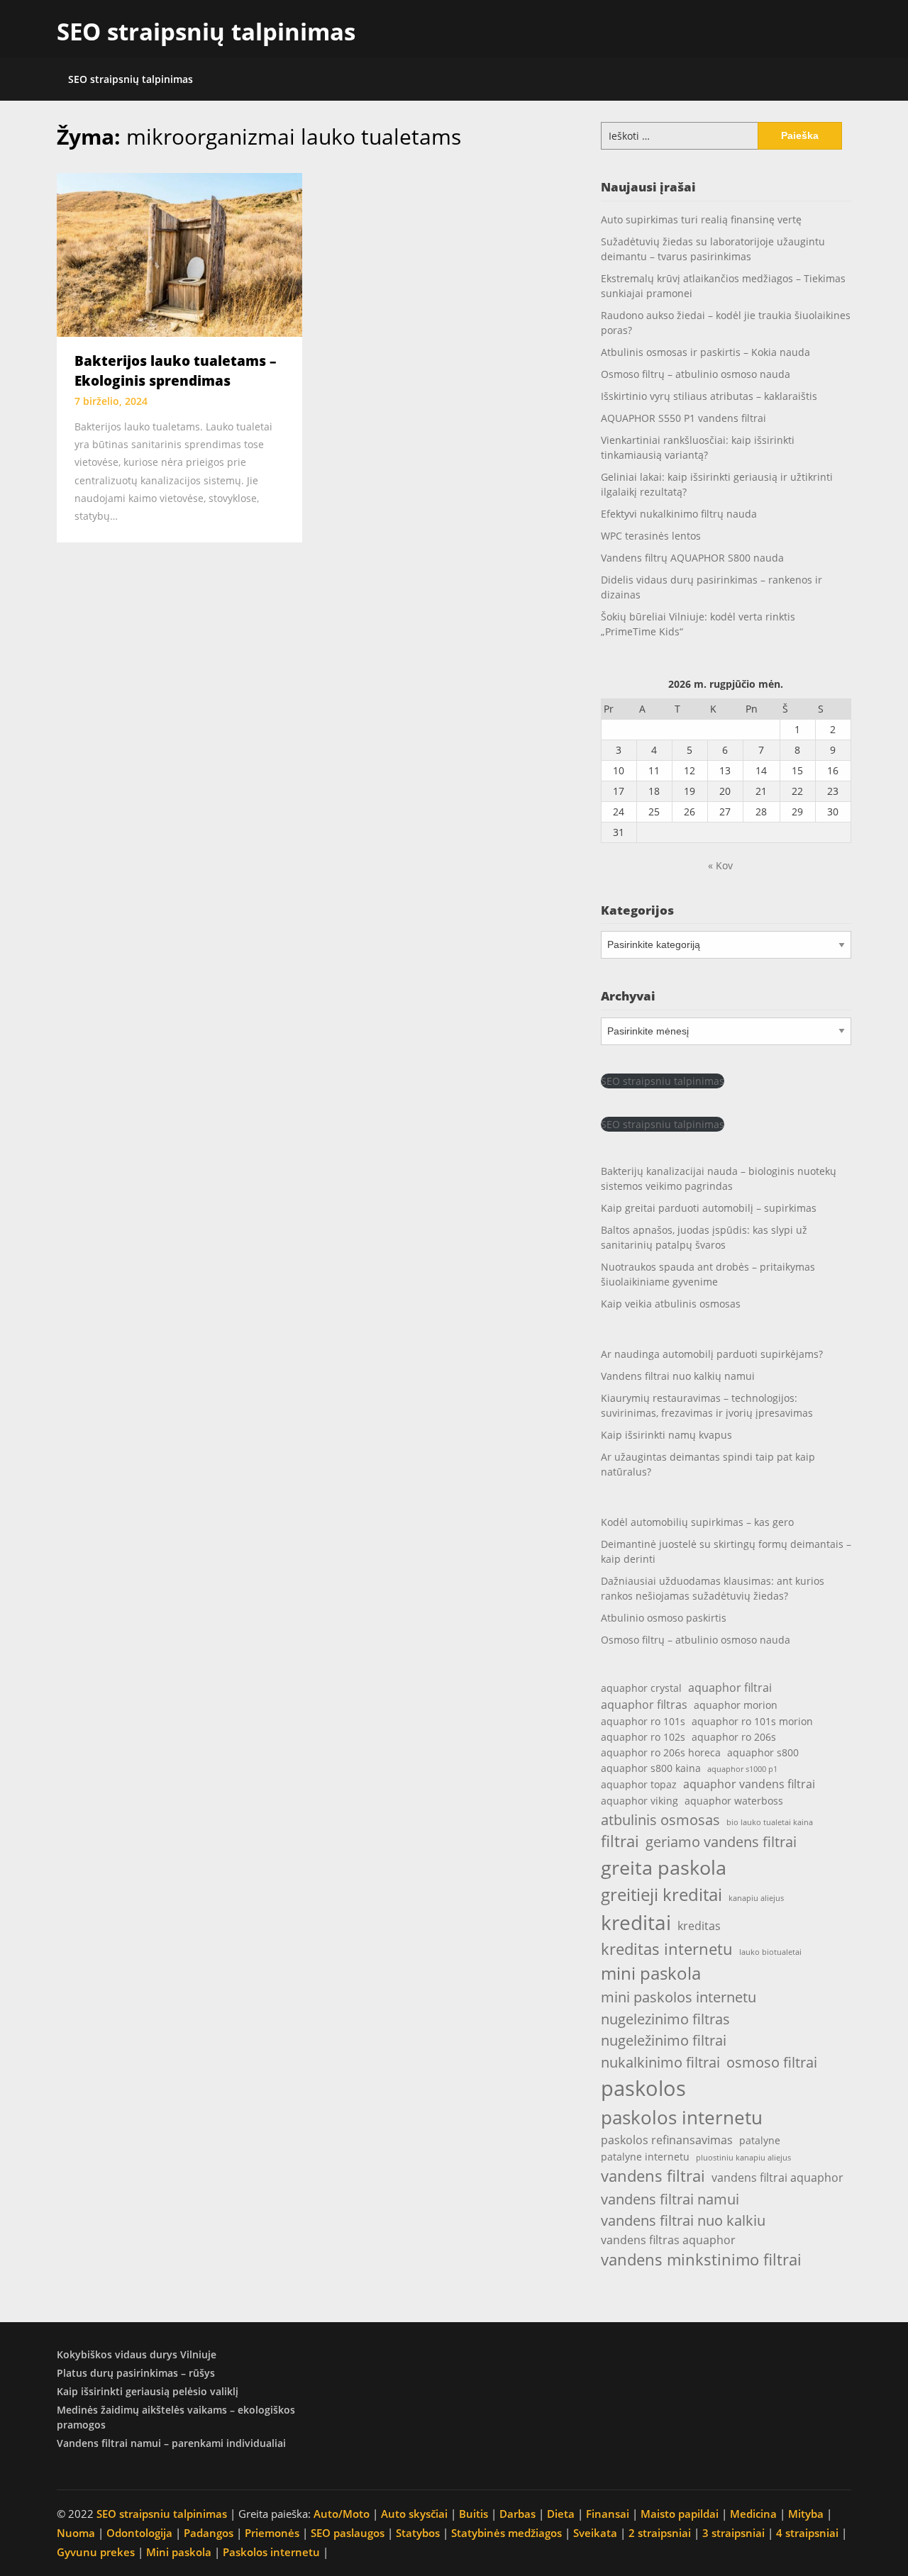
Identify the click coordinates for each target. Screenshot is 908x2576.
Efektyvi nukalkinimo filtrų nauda (679, 514)
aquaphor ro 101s (643, 1721)
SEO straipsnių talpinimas (206, 32)
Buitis (474, 2514)
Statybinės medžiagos (506, 2533)
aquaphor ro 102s (643, 1737)
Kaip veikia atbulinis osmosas (671, 1304)
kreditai (636, 1922)
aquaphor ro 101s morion (752, 1721)
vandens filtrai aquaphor (777, 2177)
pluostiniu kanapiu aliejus (743, 2158)
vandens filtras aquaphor (668, 2240)
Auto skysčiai (414, 2514)
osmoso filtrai (772, 2062)
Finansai (608, 2514)
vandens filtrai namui (670, 2199)
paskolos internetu (682, 2117)
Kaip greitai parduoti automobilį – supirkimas (709, 1208)
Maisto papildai (680, 2514)
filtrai (620, 1841)
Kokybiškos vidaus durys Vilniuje (137, 2354)
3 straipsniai (733, 2533)
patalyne (760, 2140)
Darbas (517, 2514)
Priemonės (272, 2533)
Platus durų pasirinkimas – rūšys (136, 2373)
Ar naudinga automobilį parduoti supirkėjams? (712, 1354)
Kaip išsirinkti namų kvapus (666, 1435)
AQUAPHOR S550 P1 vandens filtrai (683, 418)
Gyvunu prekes (96, 2552)
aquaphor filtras (644, 1704)
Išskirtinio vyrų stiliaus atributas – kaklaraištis (709, 396)
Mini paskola (179, 2552)
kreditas (699, 1925)
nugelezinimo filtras (665, 2019)
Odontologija (139, 2533)
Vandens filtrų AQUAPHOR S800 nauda (692, 558)
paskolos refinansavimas (667, 2140)
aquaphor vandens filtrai (749, 1784)
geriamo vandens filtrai (721, 1841)
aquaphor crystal (641, 1688)
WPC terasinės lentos (651, 536)
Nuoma (76, 2533)
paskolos (643, 2088)
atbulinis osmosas (660, 1819)
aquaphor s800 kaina (651, 1768)
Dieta (561, 2514)
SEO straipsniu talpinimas (663, 1081)
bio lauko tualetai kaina (770, 1822)
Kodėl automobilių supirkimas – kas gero (697, 1522)
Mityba (806, 2514)
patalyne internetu (645, 2157)
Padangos (209, 2533)
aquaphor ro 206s (734, 1737)
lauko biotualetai (770, 1952)
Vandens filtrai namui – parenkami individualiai (171, 2443)
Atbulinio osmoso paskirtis (664, 1618)
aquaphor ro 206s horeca (661, 1752)
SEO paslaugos (348, 2533)
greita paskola (664, 1867)
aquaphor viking (640, 1801)
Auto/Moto (342, 2514)
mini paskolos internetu (679, 1997)
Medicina (753, 2514)
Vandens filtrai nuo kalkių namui (678, 1376)
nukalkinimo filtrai (660, 2062)
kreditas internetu (667, 1949)
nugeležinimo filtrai (664, 2040)
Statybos (418, 2533)
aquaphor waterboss (734, 1801)
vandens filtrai (653, 2176)
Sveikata (595, 2533)
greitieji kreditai (661, 1895)
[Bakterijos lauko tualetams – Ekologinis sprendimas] (179, 254)
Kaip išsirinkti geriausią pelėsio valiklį (148, 2391)
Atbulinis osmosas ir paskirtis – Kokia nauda (705, 352)
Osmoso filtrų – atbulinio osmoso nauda (696, 374)
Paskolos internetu (271, 2552)
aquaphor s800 (763, 1752)
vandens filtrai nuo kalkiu (683, 2220)
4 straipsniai (807, 2533)
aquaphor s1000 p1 (742, 1769)
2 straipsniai (660, 2533)
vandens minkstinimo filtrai (701, 2259)
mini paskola (651, 1973)
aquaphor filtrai (730, 1687)
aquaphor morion (736, 1705)
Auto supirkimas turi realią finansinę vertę (701, 219)
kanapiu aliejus (756, 1898)
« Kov (720, 865)
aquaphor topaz (639, 1784)
